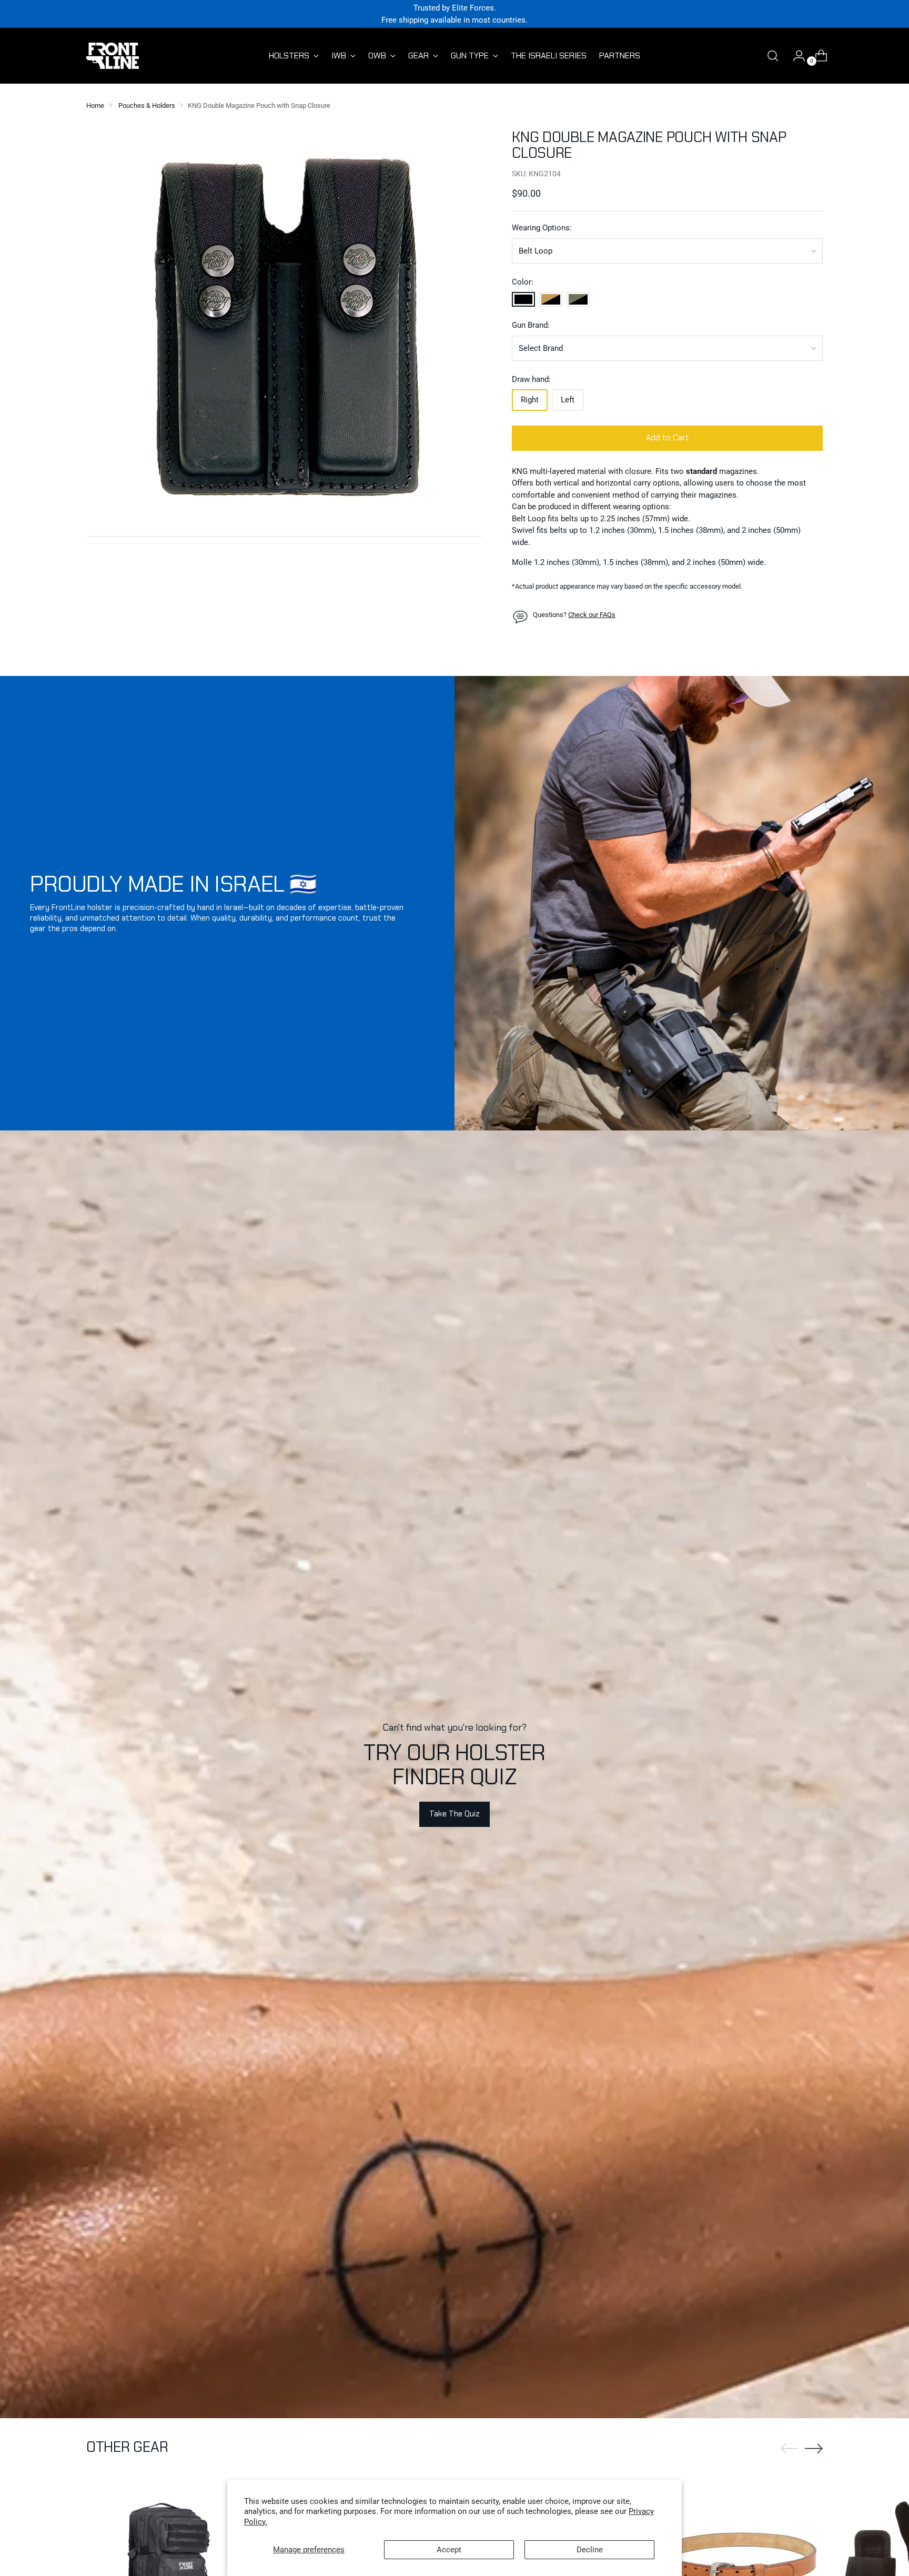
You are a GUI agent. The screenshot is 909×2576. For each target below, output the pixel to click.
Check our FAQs (592, 615)
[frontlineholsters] (113, 56)
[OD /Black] (578, 299)
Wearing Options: (542, 228)
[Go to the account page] (795, 56)
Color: (523, 282)
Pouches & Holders (147, 105)
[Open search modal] (773, 56)
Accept (449, 2550)
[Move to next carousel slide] (814, 2448)
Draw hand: (531, 379)
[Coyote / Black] (551, 299)
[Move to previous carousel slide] (790, 2449)
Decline (590, 2550)
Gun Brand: (531, 325)
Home (95, 105)
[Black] (523, 299)
